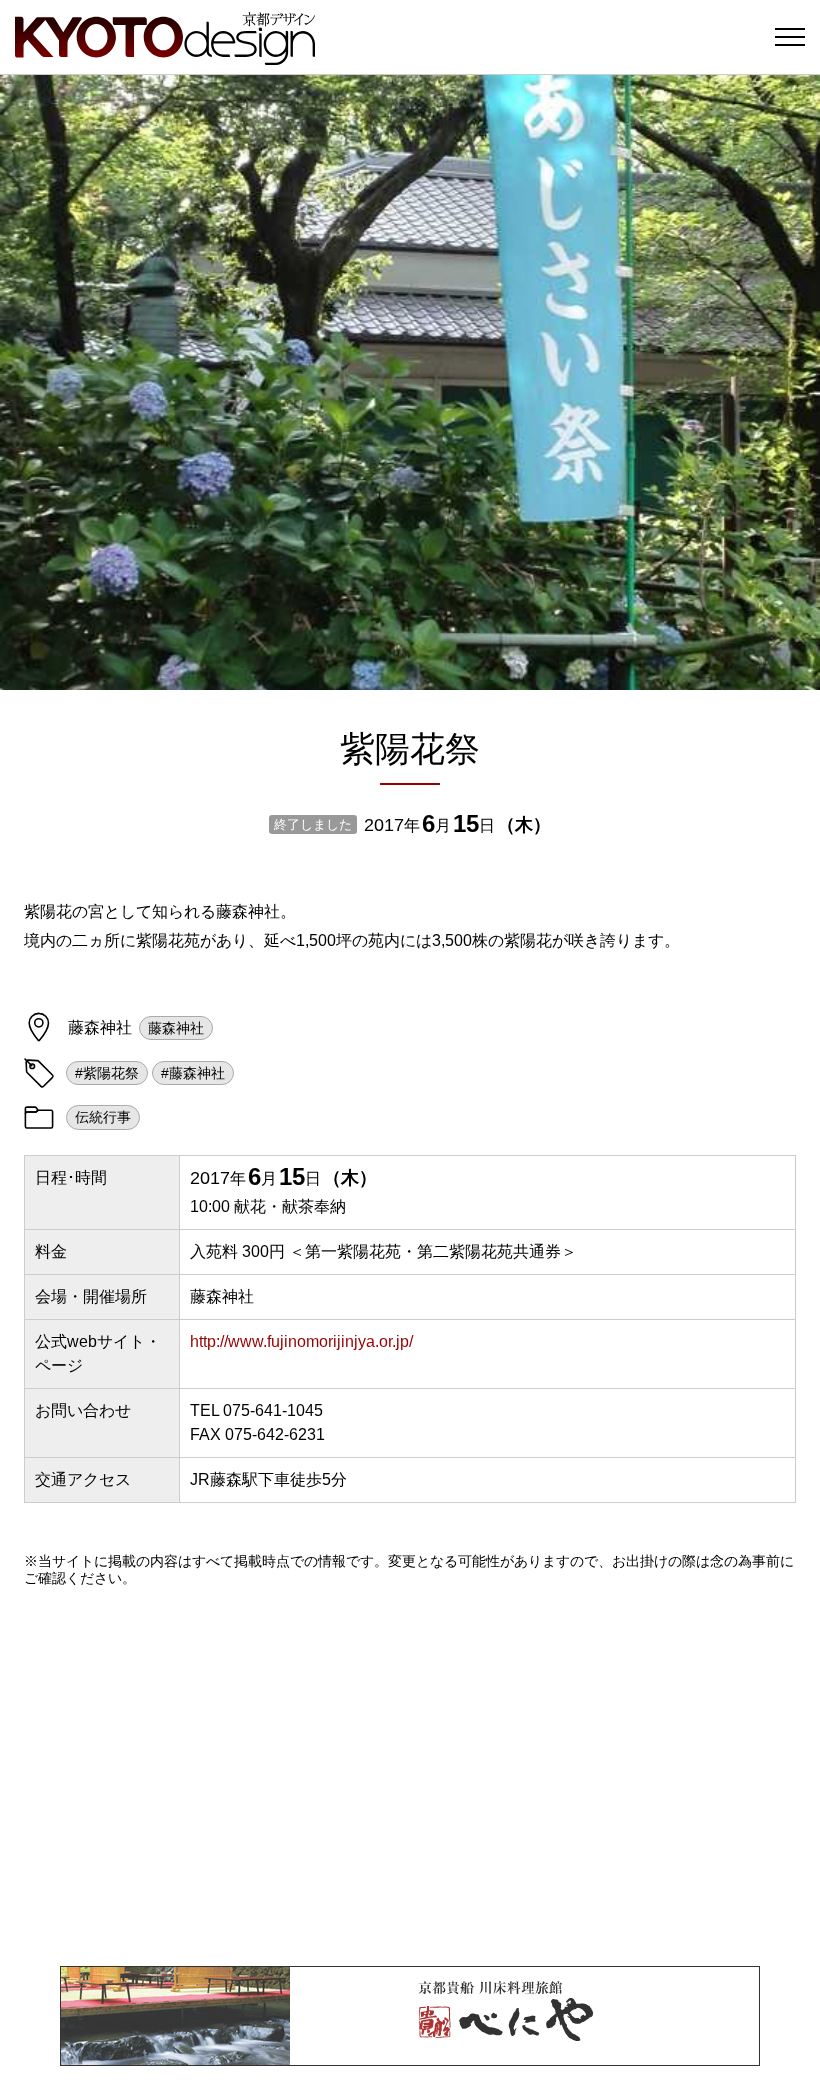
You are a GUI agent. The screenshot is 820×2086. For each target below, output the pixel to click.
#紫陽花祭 (107, 1073)
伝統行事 (103, 1117)
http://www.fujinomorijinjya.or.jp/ (301, 1341)
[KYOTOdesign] (165, 55)
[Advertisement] (410, 1776)
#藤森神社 (193, 1073)
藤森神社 (176, 1028)
